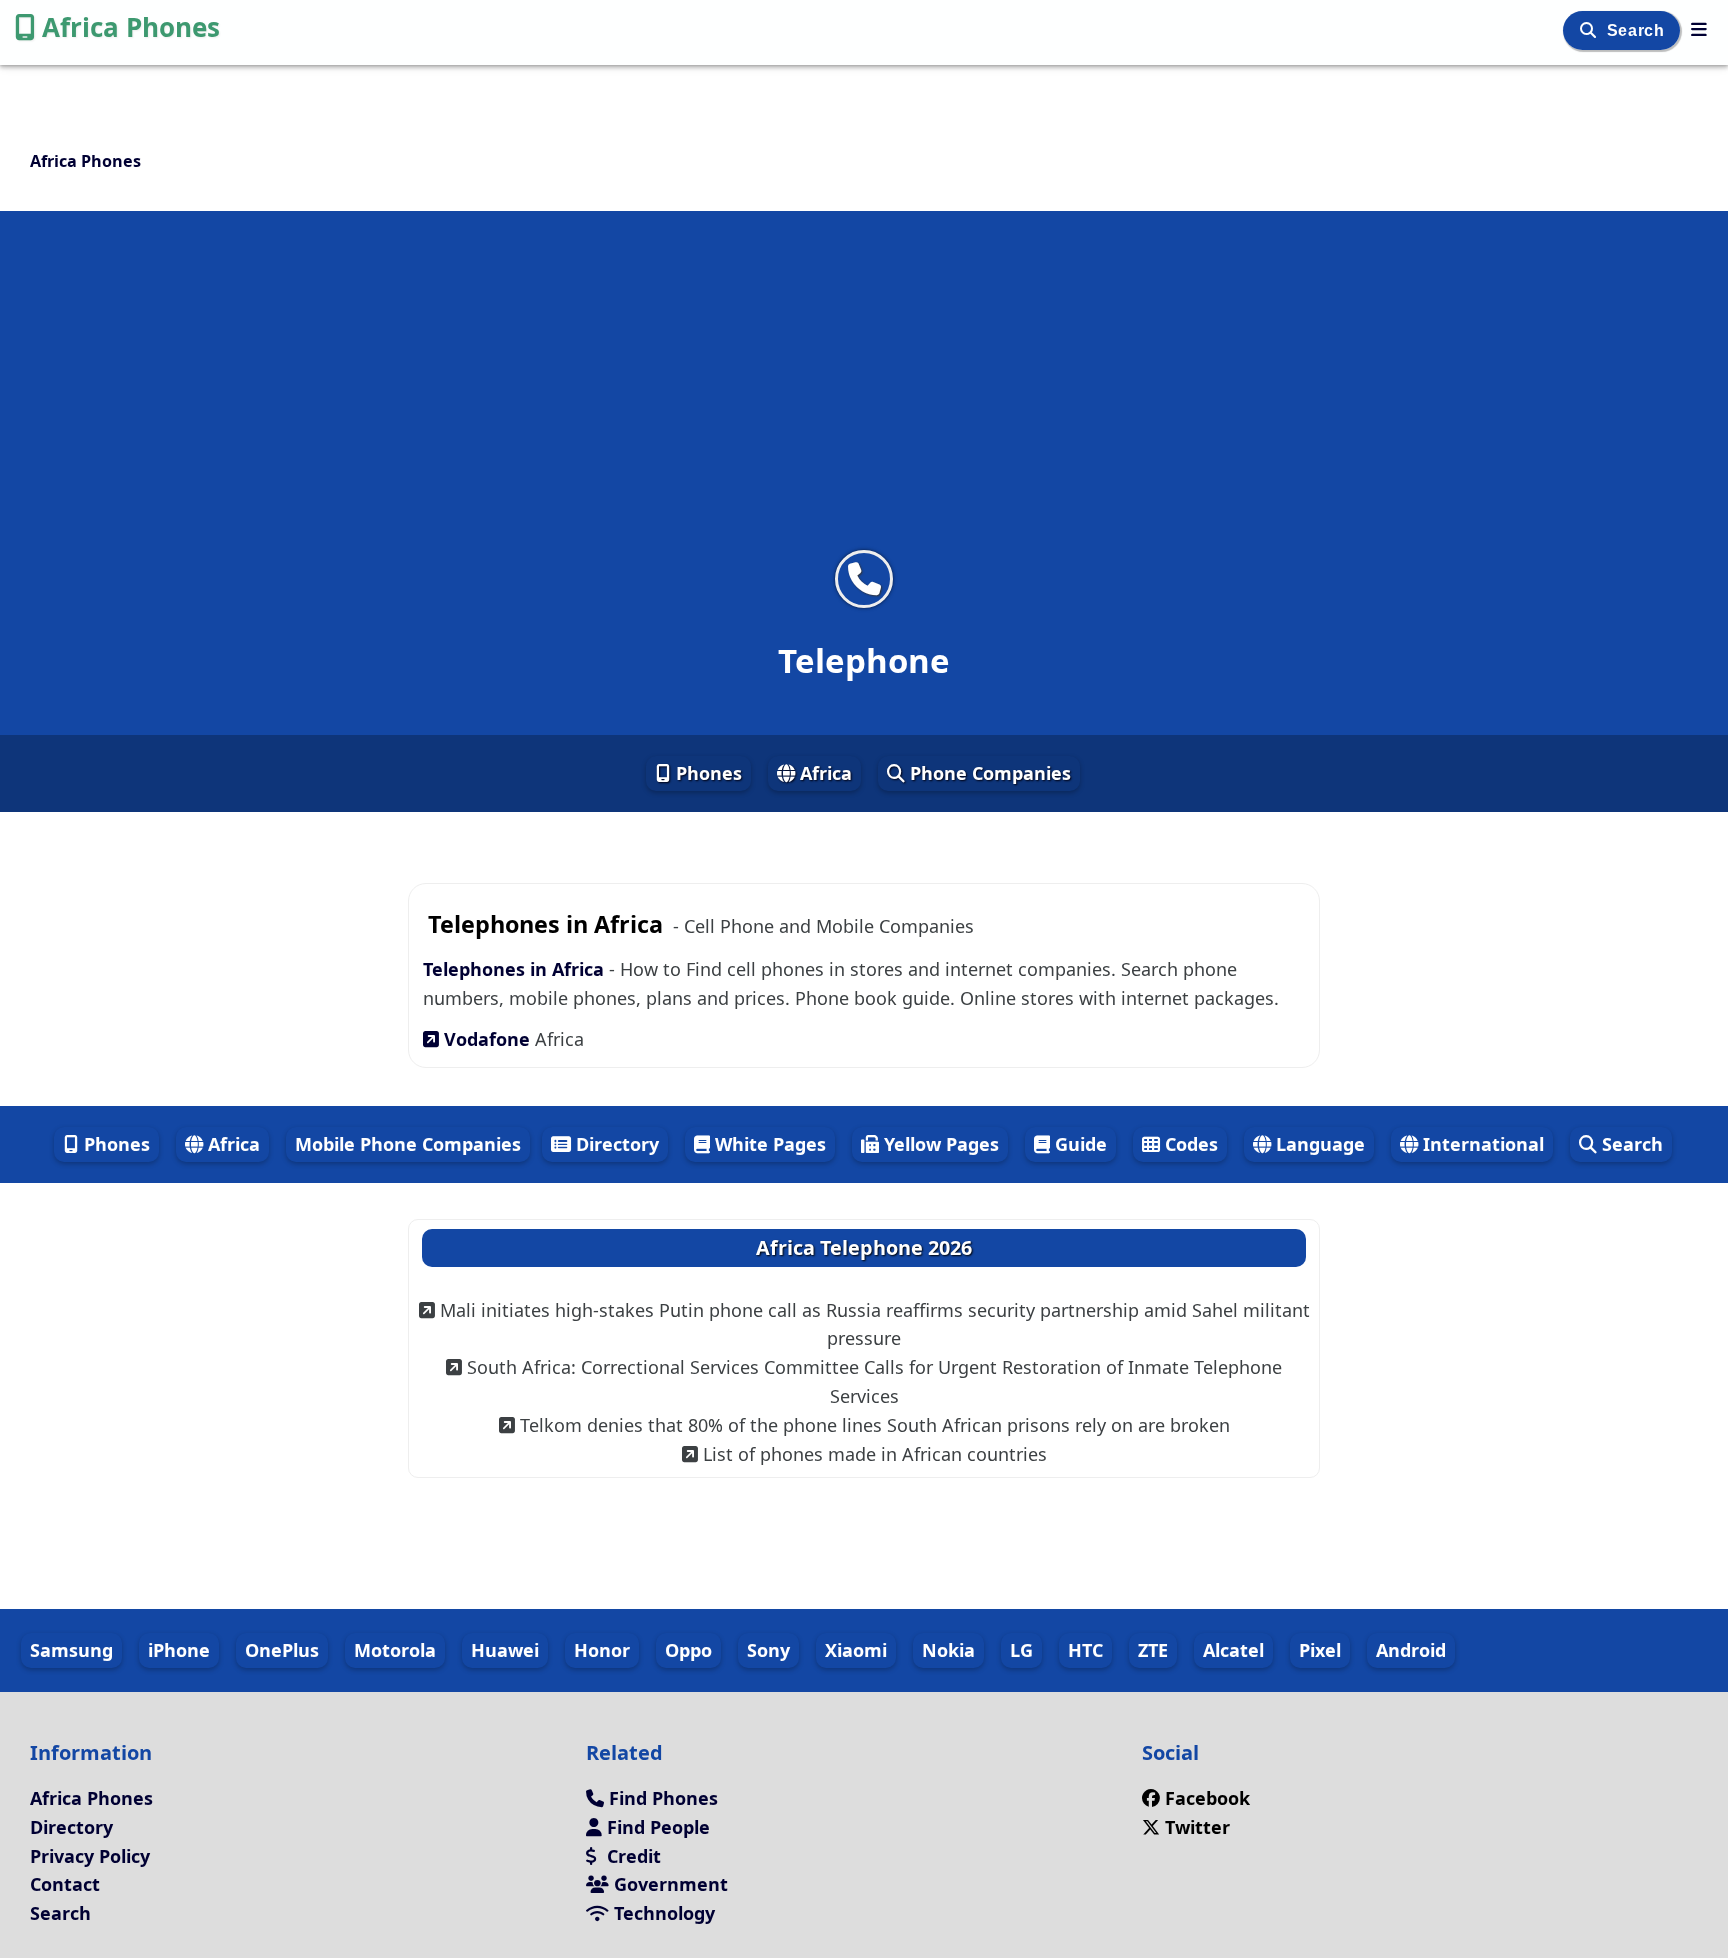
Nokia (948, 1650)
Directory (615, 1144)
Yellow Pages (939, 1144)
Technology (662, 1913)
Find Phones (661, 1798)
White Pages (768, 1144)
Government (668, 1884)
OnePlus (282, 1650)
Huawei (505, 1650)
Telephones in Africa (516, 969)
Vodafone (487, 1039)
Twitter (1197, 1827)
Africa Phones (131, 27)
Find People (656, 1827)
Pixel (1320, 1650)
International (1481, 1144)
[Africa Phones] (1699, 29)
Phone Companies (988, 773)
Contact (65, 1884)
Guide (1078, 1144)
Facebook (1207, 1798)
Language (1318, 1144)
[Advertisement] (864, 393)
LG (1021, 1650)
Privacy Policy (90, 1856)
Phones (706, 773)
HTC (1085, 1650)
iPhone (179, 1650)
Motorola (395, 1650)
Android (1411, 1650)
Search (1638, 30)
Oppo (688, 1650)
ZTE (1153, 1650)
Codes (1189, 1144)
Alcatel (1233, 1650)
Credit (631, 1856)
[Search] (1590, 30)
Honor (602, 1650)
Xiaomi (856, 1650)
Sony (768, 1650)
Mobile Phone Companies (408, 1144)
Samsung (71, 1650)
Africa (823, 773)
